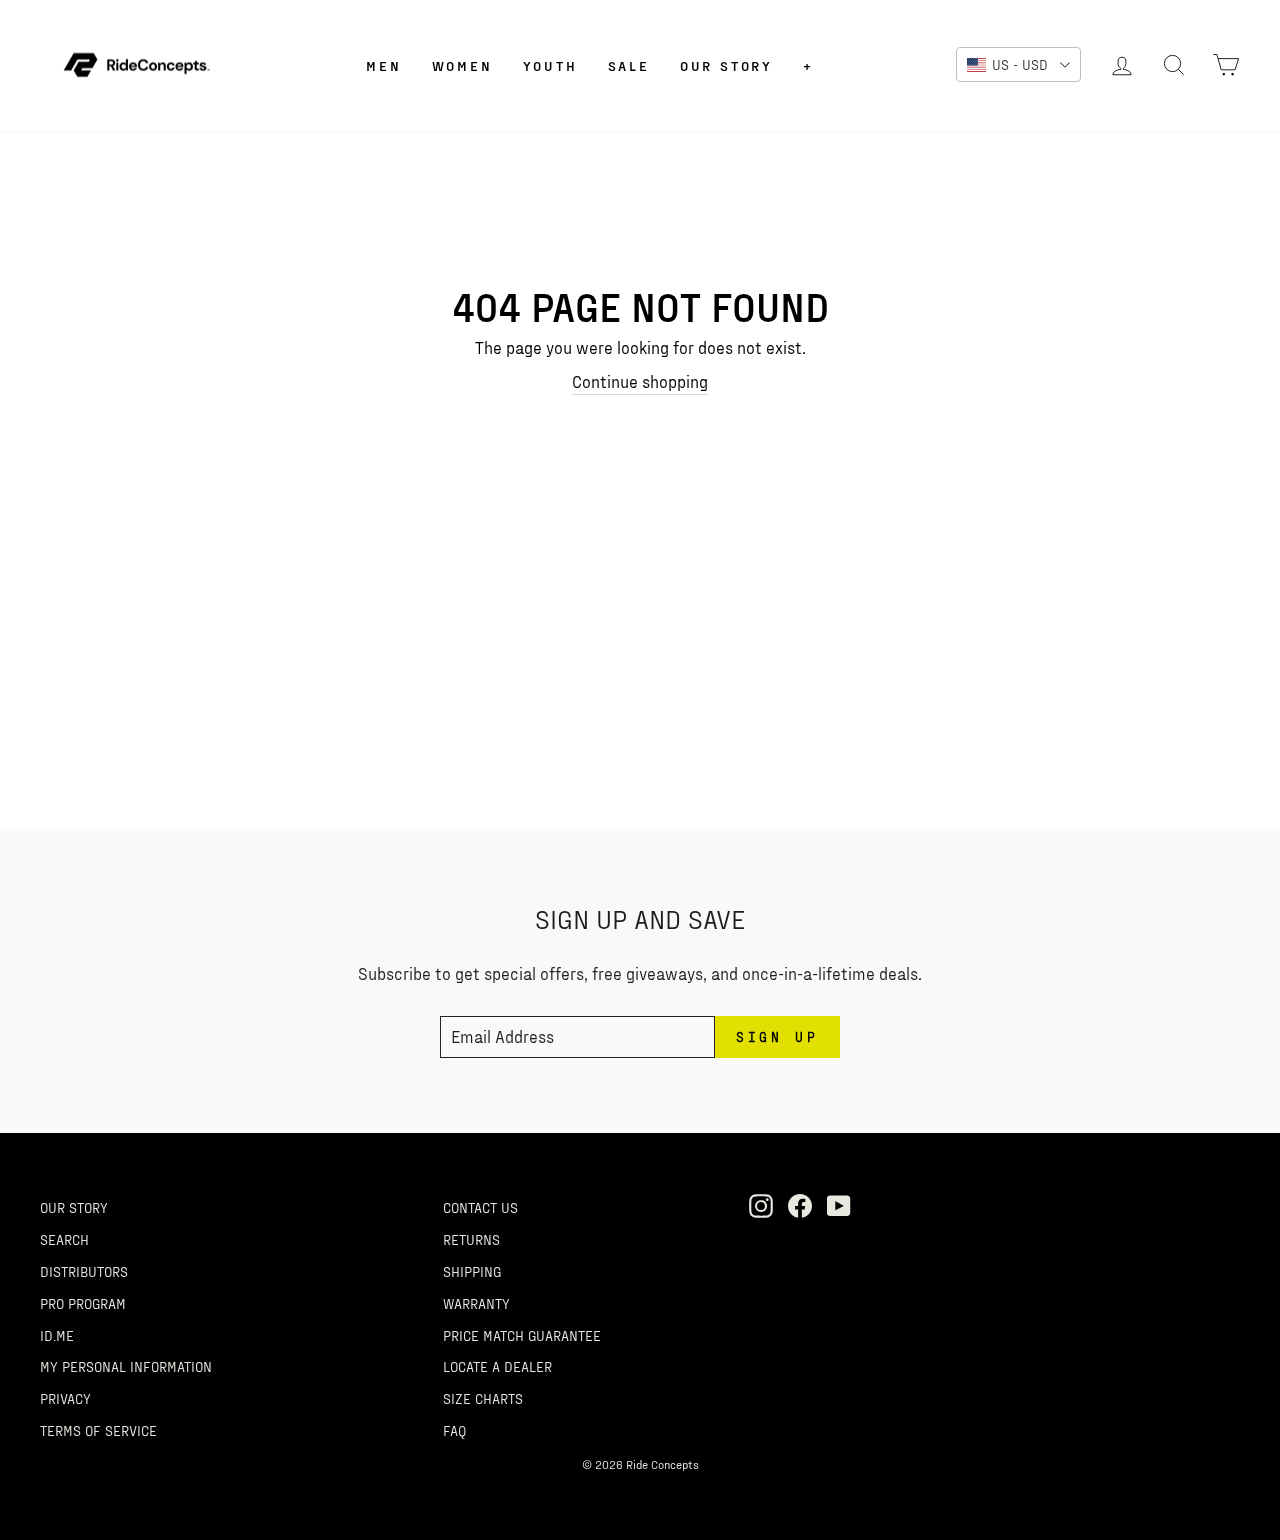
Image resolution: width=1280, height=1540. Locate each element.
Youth (550, 65)
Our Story (726, 65)
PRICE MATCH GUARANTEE (522, 1335)
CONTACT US (480, 1207)
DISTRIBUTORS (84, 1271)
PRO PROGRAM (83, 1303)
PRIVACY (65, 1398)
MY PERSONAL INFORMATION (126, 1366)
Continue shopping (640, 381)
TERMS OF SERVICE (98, 1430)
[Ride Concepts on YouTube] (839, 1205)
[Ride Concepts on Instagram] (761, 1205)
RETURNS (471, 1239)
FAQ (454, 1430)
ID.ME (57, 1335)
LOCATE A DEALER (497, 1366)
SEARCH (64, 1239)
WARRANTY (476, 1303)
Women (462, 65)
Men (383, 65)
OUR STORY (74, 1207)
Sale (629, 65)
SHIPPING (472, 1271)
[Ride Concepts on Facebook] (800, 1205)
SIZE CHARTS (483, 1398)
